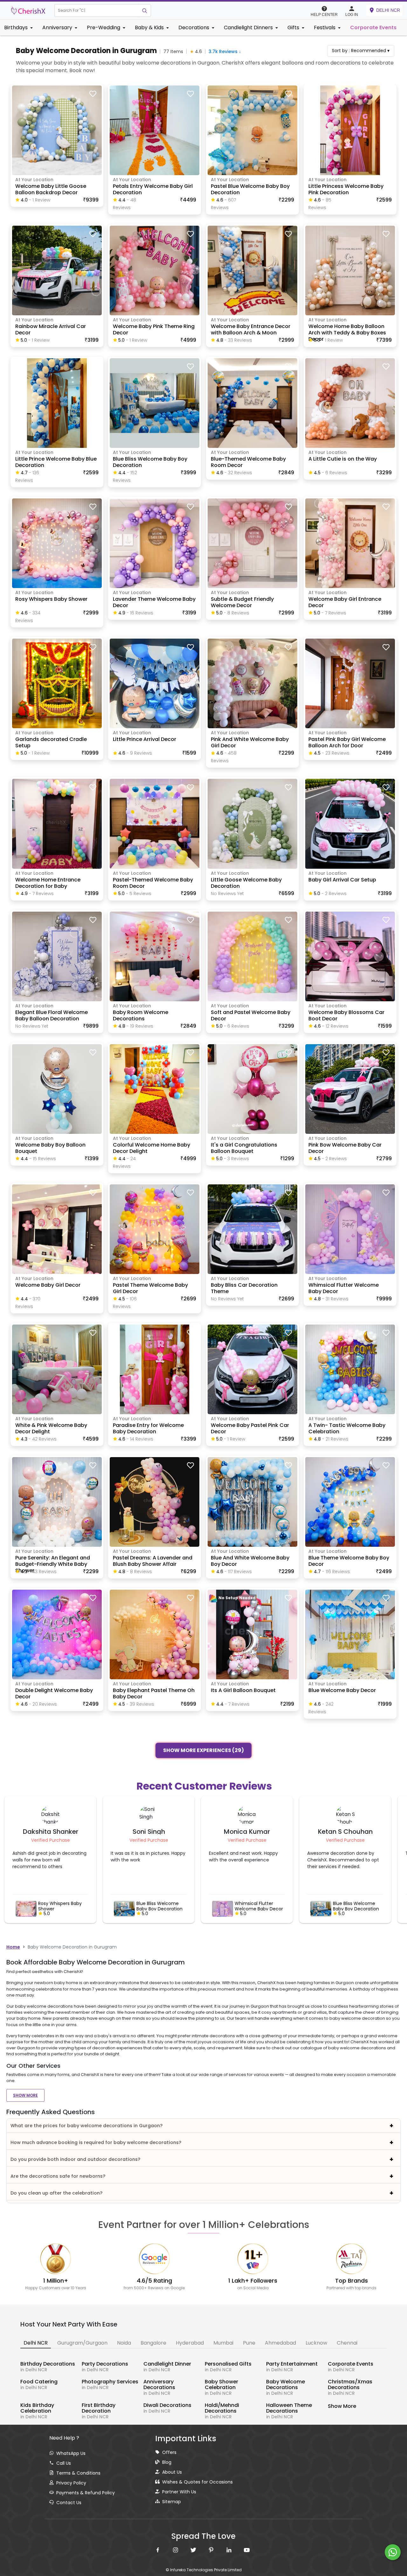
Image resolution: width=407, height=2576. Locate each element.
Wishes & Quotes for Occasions (197, 2482)
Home (13, 1947)
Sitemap (172, 2502)
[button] (97, 10)
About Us (172, 2472)
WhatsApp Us (71, 2453)
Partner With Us (179, 2492)
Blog (167, 2462)
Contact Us (69, 2503)
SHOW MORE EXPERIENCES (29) (203, 1750)
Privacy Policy (71, 2483)
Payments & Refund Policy (86, 2493)
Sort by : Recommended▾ (361, 51)
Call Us (64, 2463)
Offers (169, 2452)
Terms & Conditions (78, 2473)
